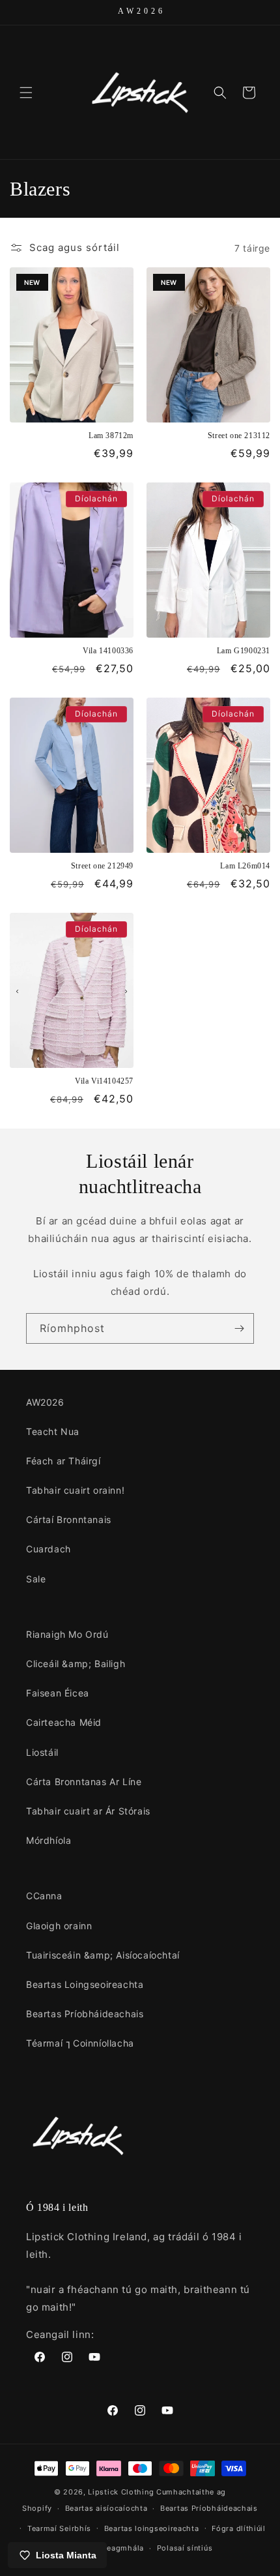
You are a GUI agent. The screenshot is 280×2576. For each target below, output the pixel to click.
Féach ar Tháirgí (63, 1461)
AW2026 (45, 1402)
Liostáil (42, 1752)
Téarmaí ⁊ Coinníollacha (80, 2043)
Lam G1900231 (244, 651)
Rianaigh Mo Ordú (67, 1634)
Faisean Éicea (58, 1693)
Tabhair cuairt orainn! (75, 1490)
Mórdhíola (49, 1840)
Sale (36, 1579)
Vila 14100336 (108, 651)
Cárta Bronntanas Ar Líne (84, 1782)
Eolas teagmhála (113, 2548)
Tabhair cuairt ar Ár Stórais (88, 1811)
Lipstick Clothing (121, 2492)
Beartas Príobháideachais (85, 2014)
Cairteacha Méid (64, 1722)
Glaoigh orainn (59, 1926)
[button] (26, 93)
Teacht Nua (53, 1431)
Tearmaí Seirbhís (59, 2528)
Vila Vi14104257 (104, 1081)
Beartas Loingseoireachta (85, 1984)
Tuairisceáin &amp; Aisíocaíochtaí (103, 1955)
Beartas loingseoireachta (152, 2528)
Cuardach (49, 1549)
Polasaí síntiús (185, 2548)
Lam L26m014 (245, 866)
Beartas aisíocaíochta (106, 2508)
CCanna (44, 1896)
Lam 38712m (111, 436)
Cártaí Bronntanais (69, 1519)
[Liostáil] (239, 1328)
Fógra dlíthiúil (239, 2528)
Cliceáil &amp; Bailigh (76, 1664)
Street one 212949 (102, 866)
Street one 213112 (239, 436)
